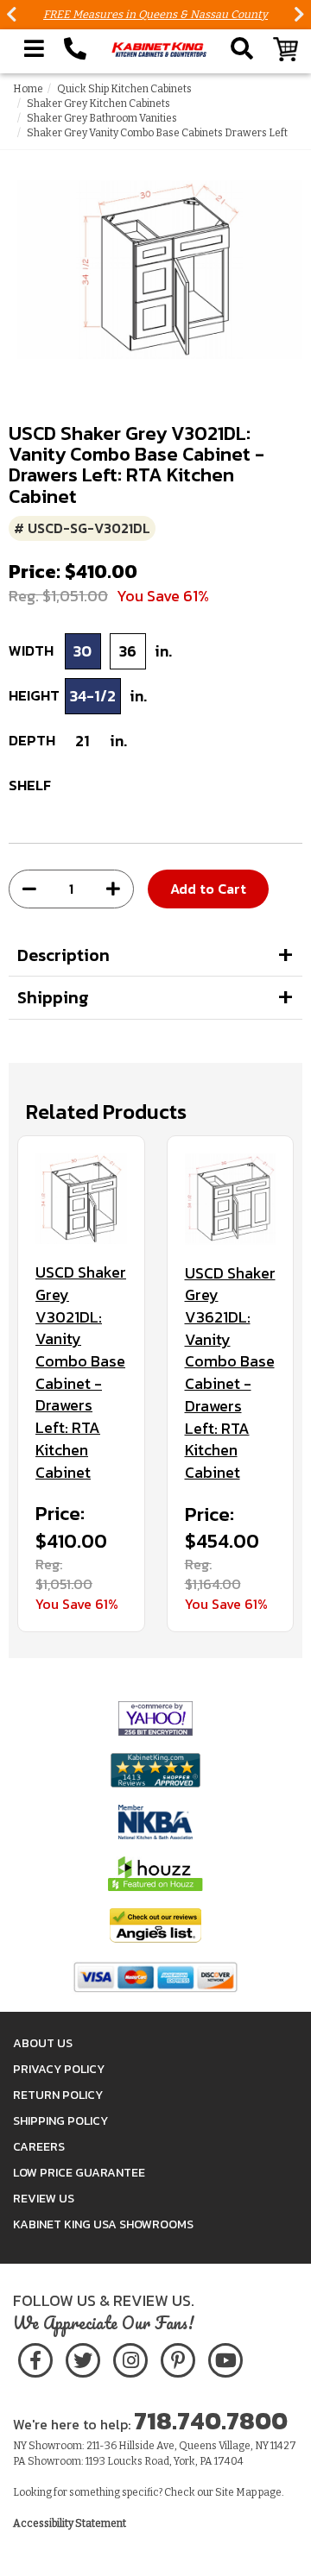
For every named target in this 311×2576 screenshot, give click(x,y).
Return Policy (58, 2095)
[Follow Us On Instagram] (130, 2357)
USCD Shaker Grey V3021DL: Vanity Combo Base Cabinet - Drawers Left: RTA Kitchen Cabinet (81, 1372)
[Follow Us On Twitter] (83, 2357)
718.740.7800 (211, 2421)
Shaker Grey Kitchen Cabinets (98, 104)
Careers (39, 2147)
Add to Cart (208, 889)
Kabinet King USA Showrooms (103, 2224)
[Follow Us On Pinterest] (178, 2357)
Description (63, 955)
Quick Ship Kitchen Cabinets (124, 89)
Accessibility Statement (70, 2523)
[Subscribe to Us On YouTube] (225, 2357)
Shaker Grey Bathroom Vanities (102, 118)
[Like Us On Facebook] (35, 2357)
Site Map (236, 2492)
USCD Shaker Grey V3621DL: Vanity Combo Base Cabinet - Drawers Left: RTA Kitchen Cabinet (230, 1373)
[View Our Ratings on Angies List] (155, 1925)
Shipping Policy (60, 2121)
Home (28, 89)
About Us (43, 2043)
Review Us (44, 2199)
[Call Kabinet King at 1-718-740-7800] (75, 49)
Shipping (53, 997)
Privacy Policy (59, 2069)
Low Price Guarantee (79, 2173)
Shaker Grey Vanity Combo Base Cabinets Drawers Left (157, 133)
